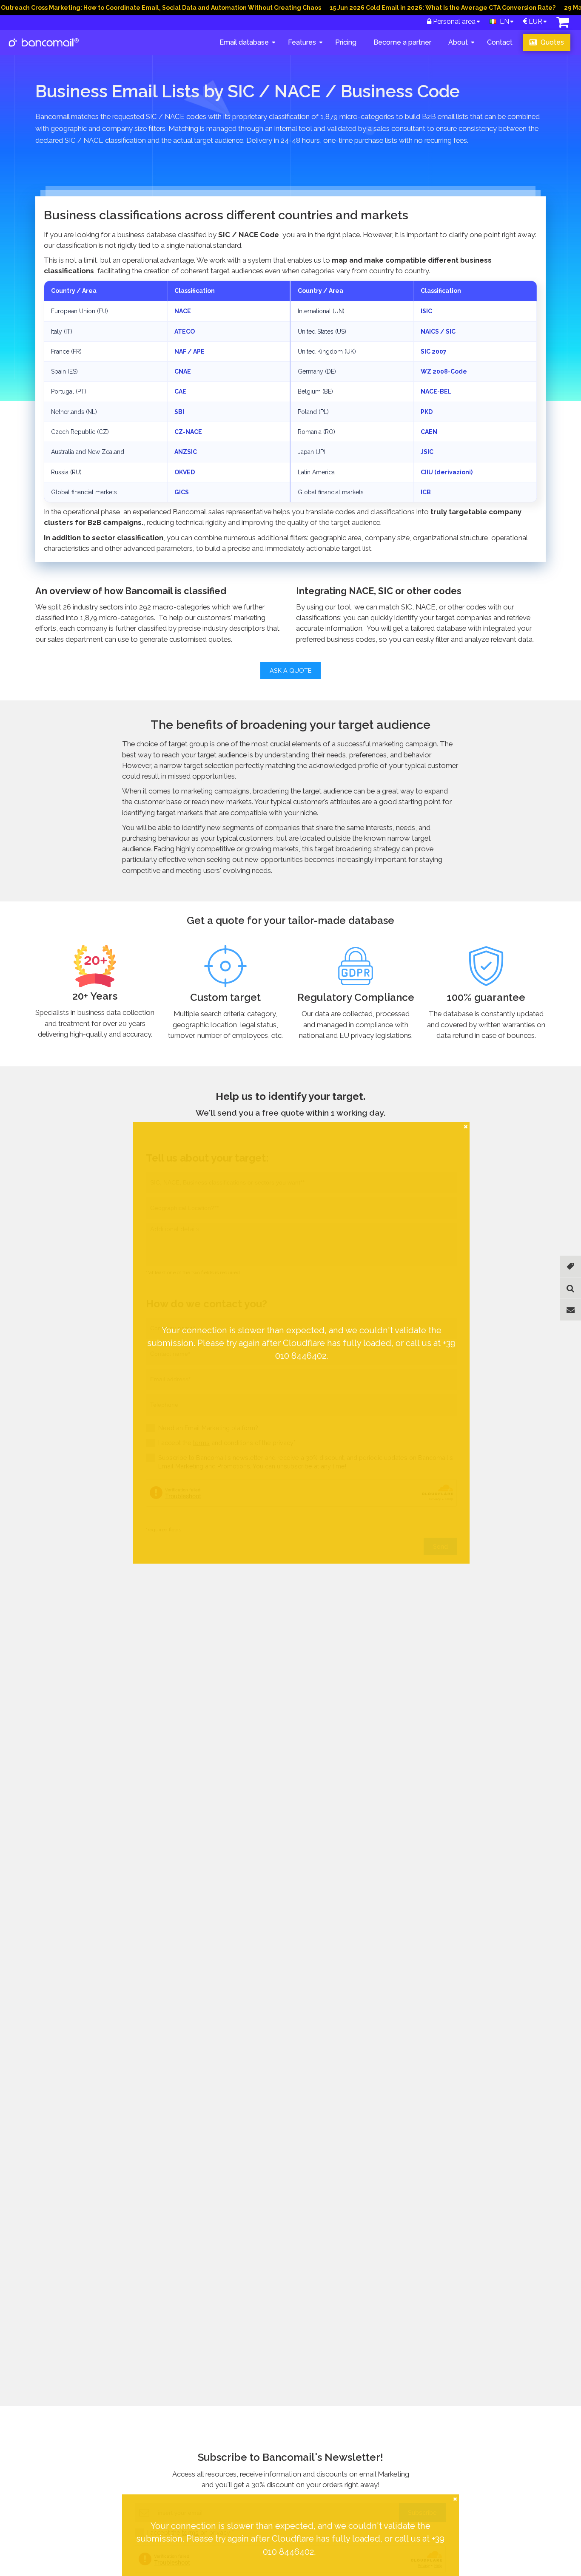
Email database (244, 42)
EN (503, 21)
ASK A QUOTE (290, 670)
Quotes (551, 42)
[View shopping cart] (563, 24)
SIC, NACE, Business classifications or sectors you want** (123, 1177)
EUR (535, 21)
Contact (500, 42)
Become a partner (402, 42)
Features (302, 42)
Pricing (346, 42)
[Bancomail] (44, 49)
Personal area (453, 21)
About (458, 42)
